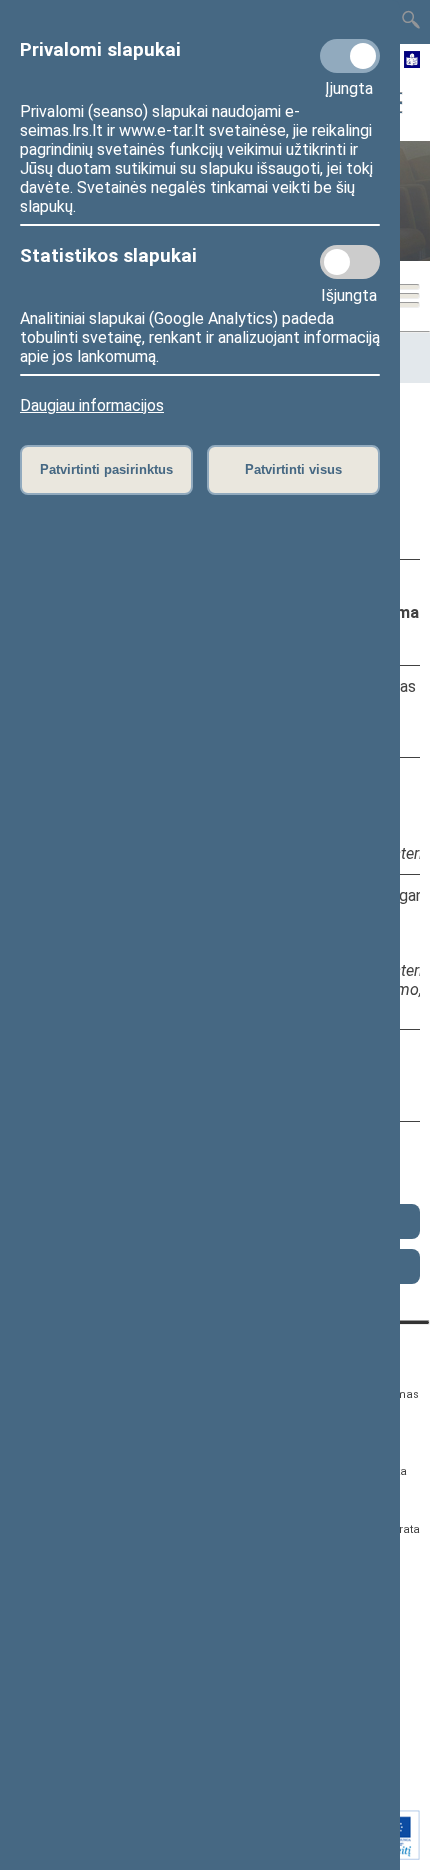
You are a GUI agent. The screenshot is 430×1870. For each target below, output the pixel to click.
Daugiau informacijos (92, 405)
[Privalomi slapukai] (350, 56)
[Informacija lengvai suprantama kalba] (412, 61)
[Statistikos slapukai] (350, 262)
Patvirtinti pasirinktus (106, 469)
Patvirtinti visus (293, 469)
